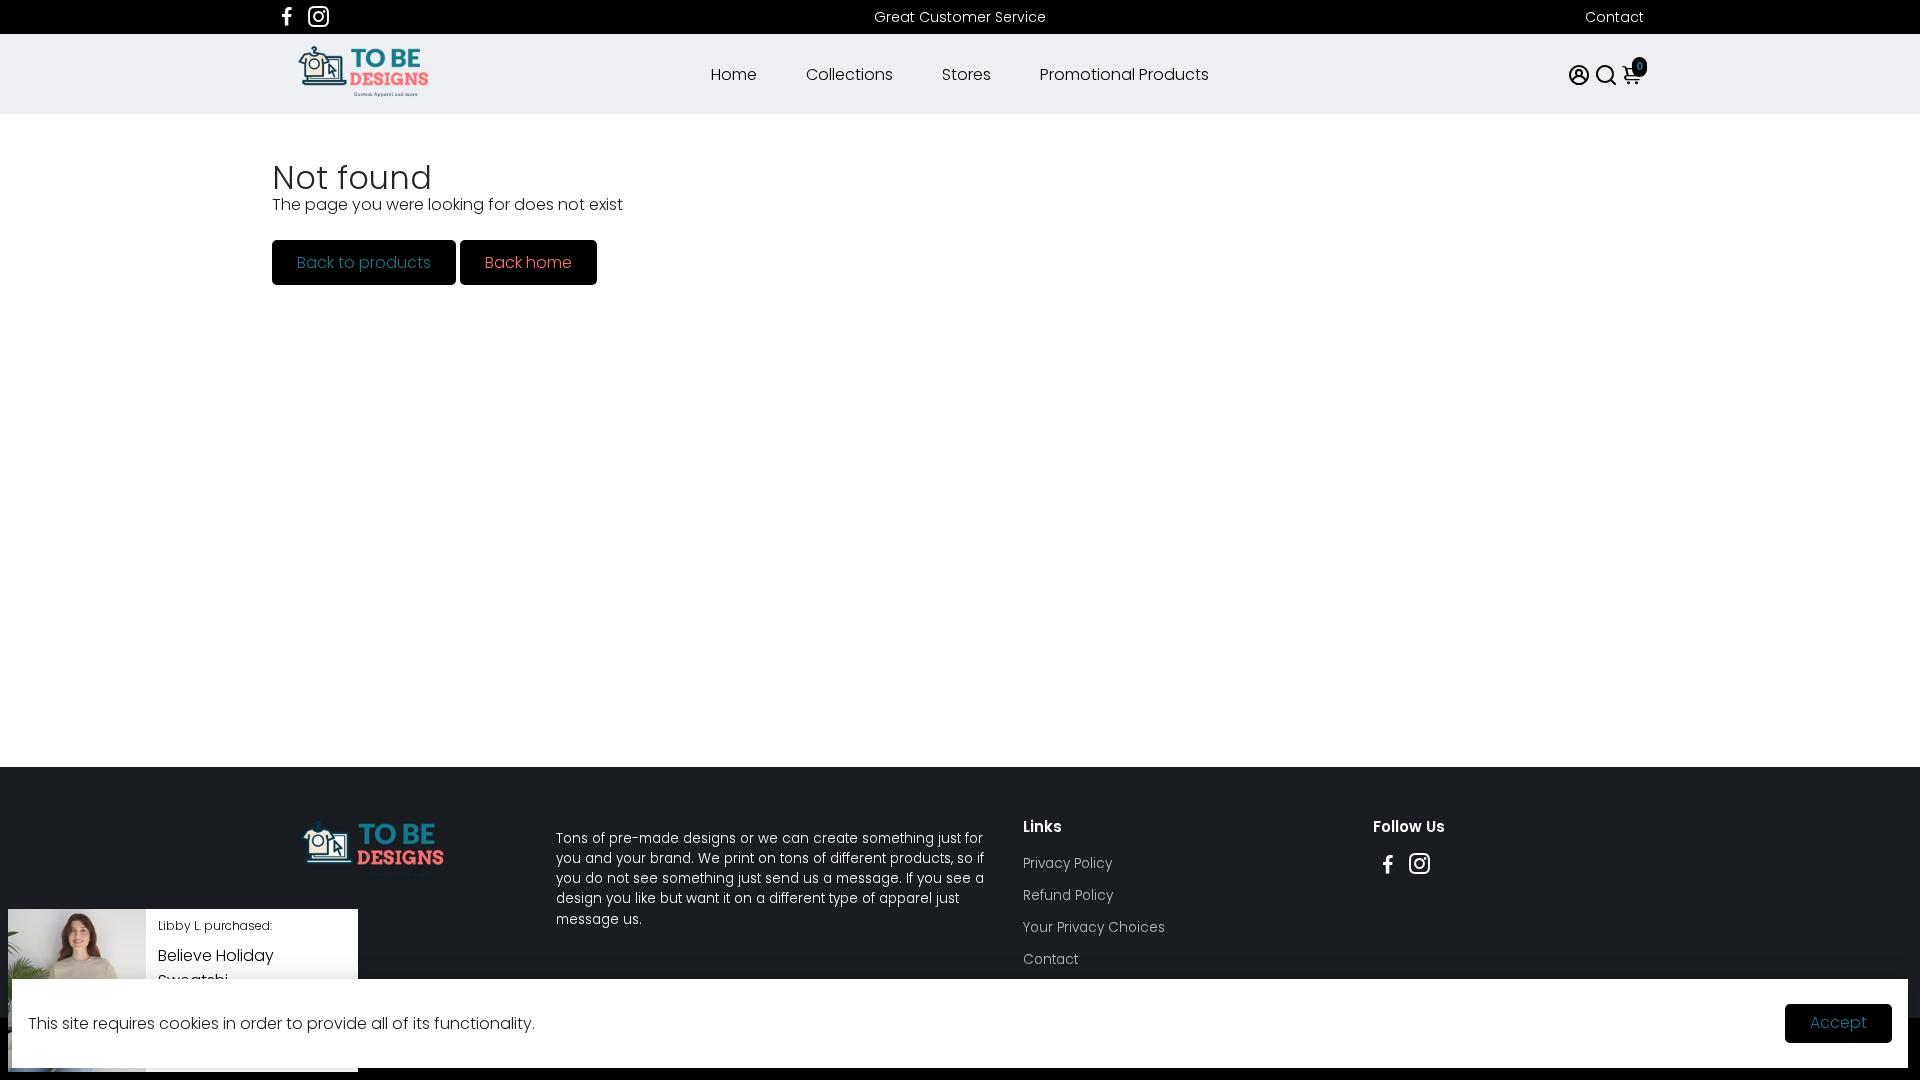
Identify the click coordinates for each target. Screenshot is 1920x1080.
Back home (528, 262)
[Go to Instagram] (318, 17)
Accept (1838, 1022)
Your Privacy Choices (1094, 927)
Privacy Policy (1067, 863)
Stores (966, 74)
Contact (1614, 17)
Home (734, 74)
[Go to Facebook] (287, 17)
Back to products (364, 262)
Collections (849, 74)
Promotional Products (1124, 74)
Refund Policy (1068, 895)
